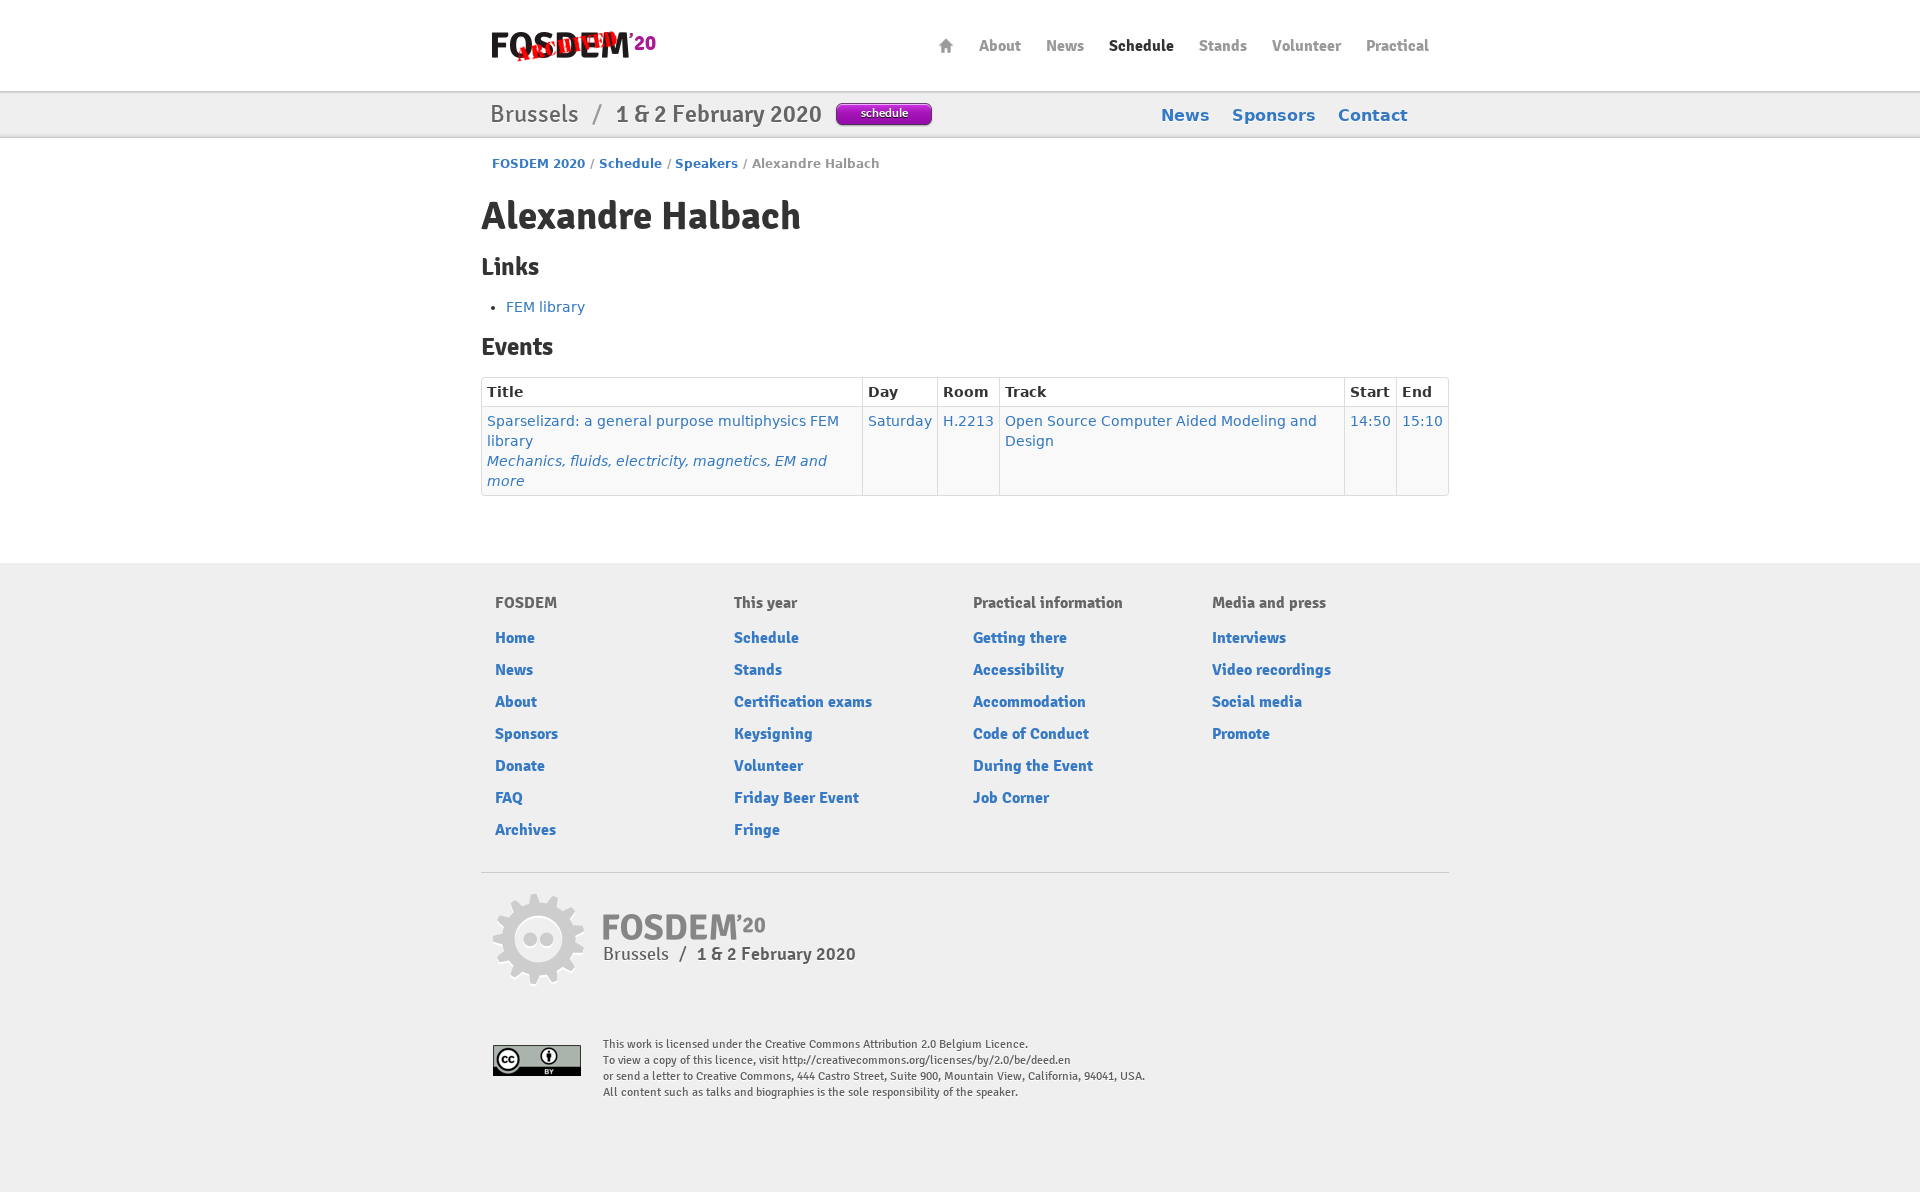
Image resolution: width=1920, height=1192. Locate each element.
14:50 (1370, 421)
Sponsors (1274, 115)
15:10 (1422, 421)
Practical (1397, 46)
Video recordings (1271, 670)
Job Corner (1011, 798)
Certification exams (803, 702)
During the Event (1033, 766)
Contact (1373, 115)
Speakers (706, 164)
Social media (1257, 702)
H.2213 (968, 421)
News (1065, 46)
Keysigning (773, 734)
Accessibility (1018, 670)
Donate (520, 766)
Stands (1223, 46)
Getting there (1020, 638)
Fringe (757, 830)
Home (946, 45)
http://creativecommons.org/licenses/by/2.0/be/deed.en (926, 1060)
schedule (884, 112)
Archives (525, 830)
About (1000, 46)
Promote (1241, 734)
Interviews (1249, 638)
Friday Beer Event (796, 798)
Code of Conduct (1031, 734)
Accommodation (1029, 702)
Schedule (1141, 46)
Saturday (900, 421)
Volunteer (1306, 46)
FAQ (509, 798)
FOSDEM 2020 (538, 164)
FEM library (545, 307)
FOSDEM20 (574, 45)
